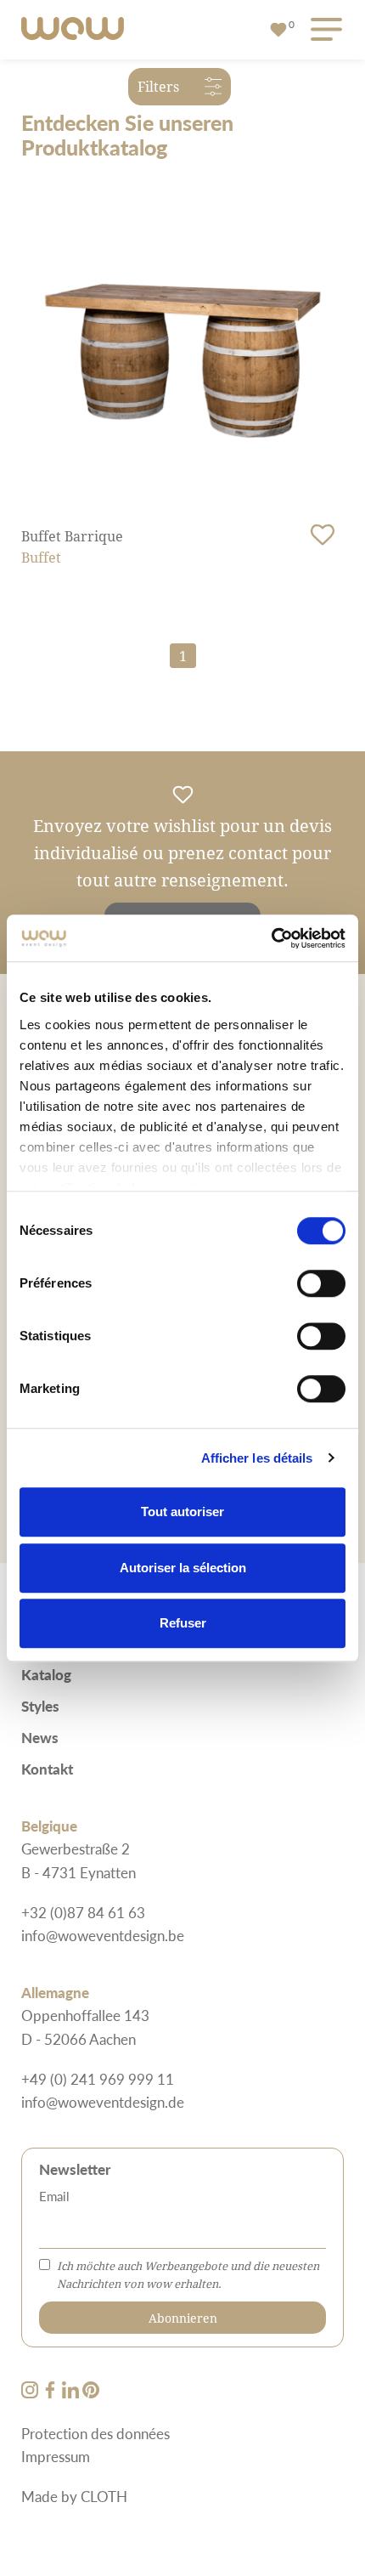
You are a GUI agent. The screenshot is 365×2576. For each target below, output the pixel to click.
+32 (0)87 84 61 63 (83, 1912)
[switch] (321, 1283)
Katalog (46, 1674)
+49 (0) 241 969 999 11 (98, 2079)
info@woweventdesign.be (103, 1935)
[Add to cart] (323, 535)
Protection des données (95, 2433)
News (40, 1737)
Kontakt (47, 1769)
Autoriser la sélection (183, 1568)
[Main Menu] (323, 30)
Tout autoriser (182, 1512)
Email (54, 2196)
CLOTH (104, 2496)
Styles (40, 1706)
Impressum (56, 2456)
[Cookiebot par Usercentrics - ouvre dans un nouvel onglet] (271, 938)
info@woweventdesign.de (103, 2102)
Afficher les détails (257, 1458)
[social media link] (31, 2392)
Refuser (183, 1623)
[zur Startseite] (73, 30)
